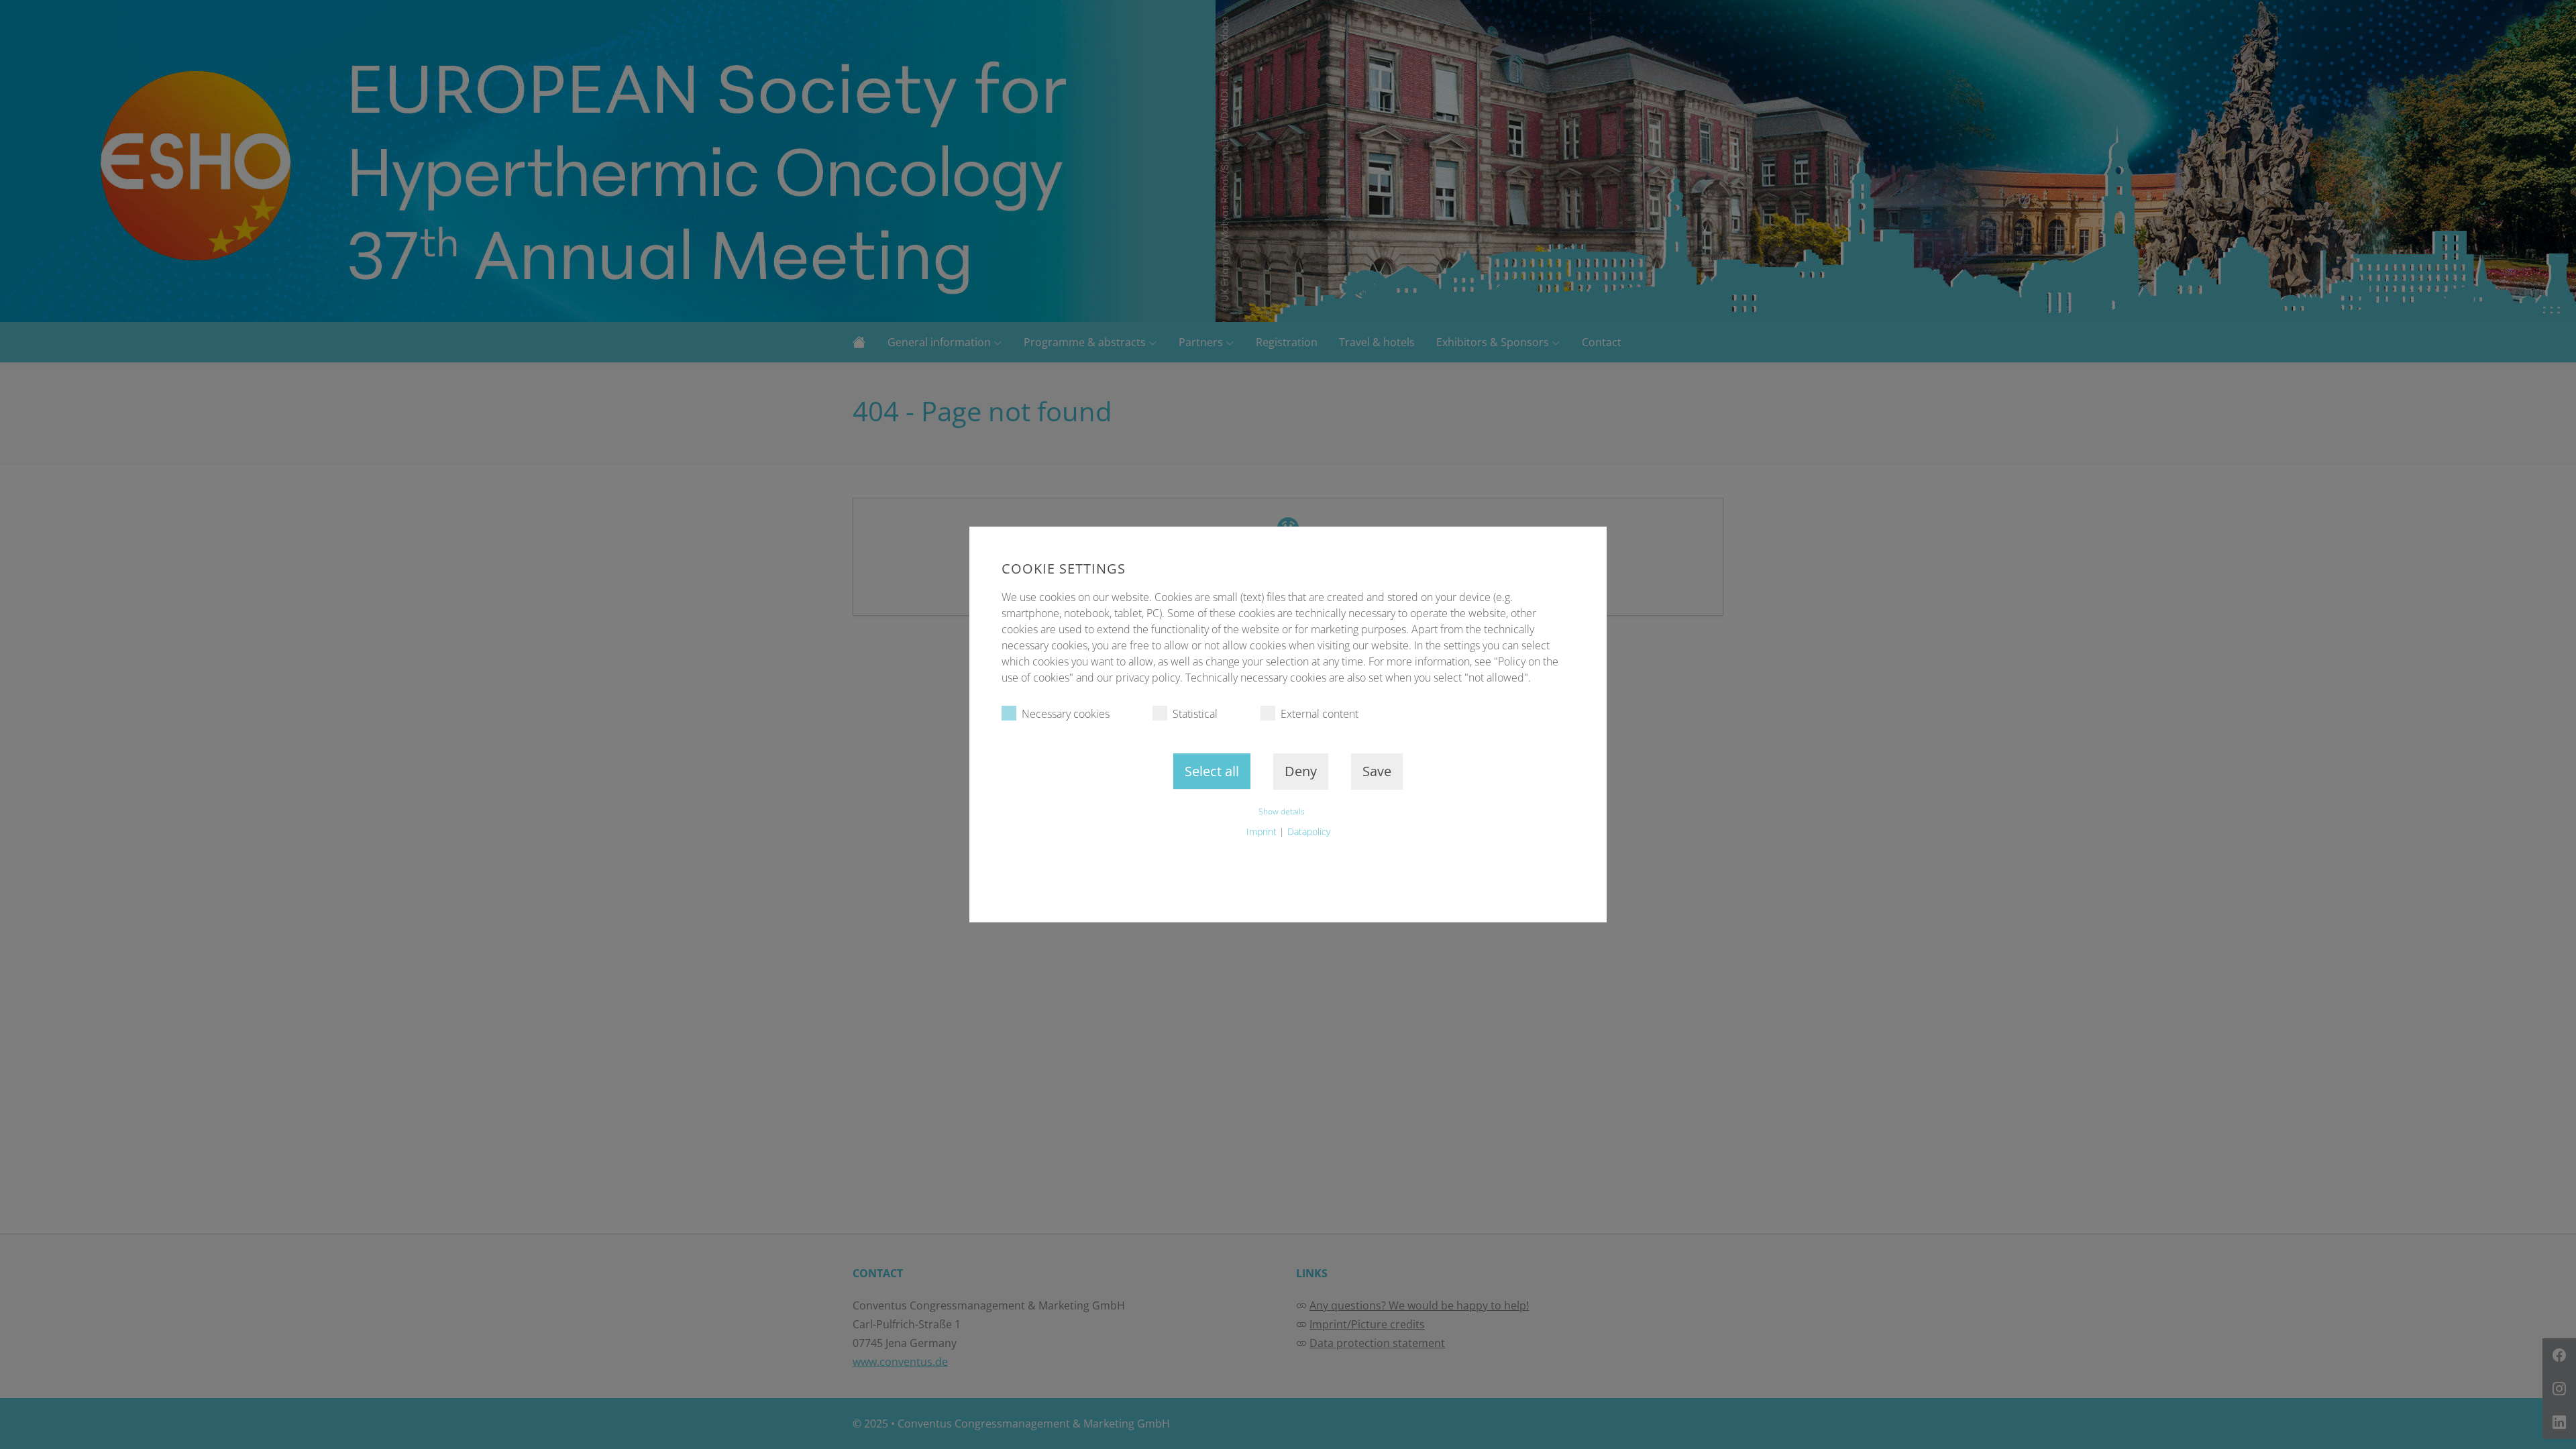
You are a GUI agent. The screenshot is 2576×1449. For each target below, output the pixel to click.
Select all (1212, 771)
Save (1377, 771)
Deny (1301, 771)
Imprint (1262, 831)
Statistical (1195, 714)
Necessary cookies (1066, 714)
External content (1320, 714)
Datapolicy (1309, 831)
